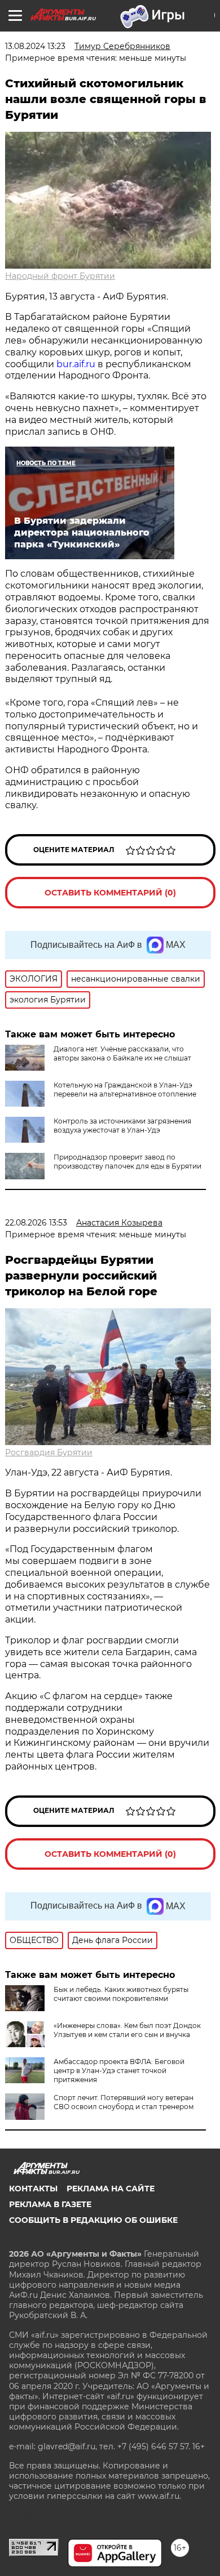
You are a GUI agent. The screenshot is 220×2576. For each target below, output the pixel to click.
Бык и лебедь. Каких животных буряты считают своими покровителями (121, 1994)
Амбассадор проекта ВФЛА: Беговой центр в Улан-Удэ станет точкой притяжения (119, 2071)
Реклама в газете (50, 2204)
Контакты (33, 2189)
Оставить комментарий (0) (110, 893)
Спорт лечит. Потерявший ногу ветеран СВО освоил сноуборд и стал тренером (124, 2102)
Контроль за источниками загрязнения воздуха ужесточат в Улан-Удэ (122, 1126)
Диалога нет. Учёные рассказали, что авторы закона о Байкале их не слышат (122, 1053)
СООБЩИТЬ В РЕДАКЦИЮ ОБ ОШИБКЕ (93, 2220)
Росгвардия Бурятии (49, 1452)
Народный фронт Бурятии (60, 276)
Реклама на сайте (111, 2189)
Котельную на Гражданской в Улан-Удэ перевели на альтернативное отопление (125, 1089)
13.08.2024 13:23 (35, 46)
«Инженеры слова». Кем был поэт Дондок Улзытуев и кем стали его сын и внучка (127, 2030)
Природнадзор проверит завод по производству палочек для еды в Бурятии (127, 1162)
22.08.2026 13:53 (36, 1223)
